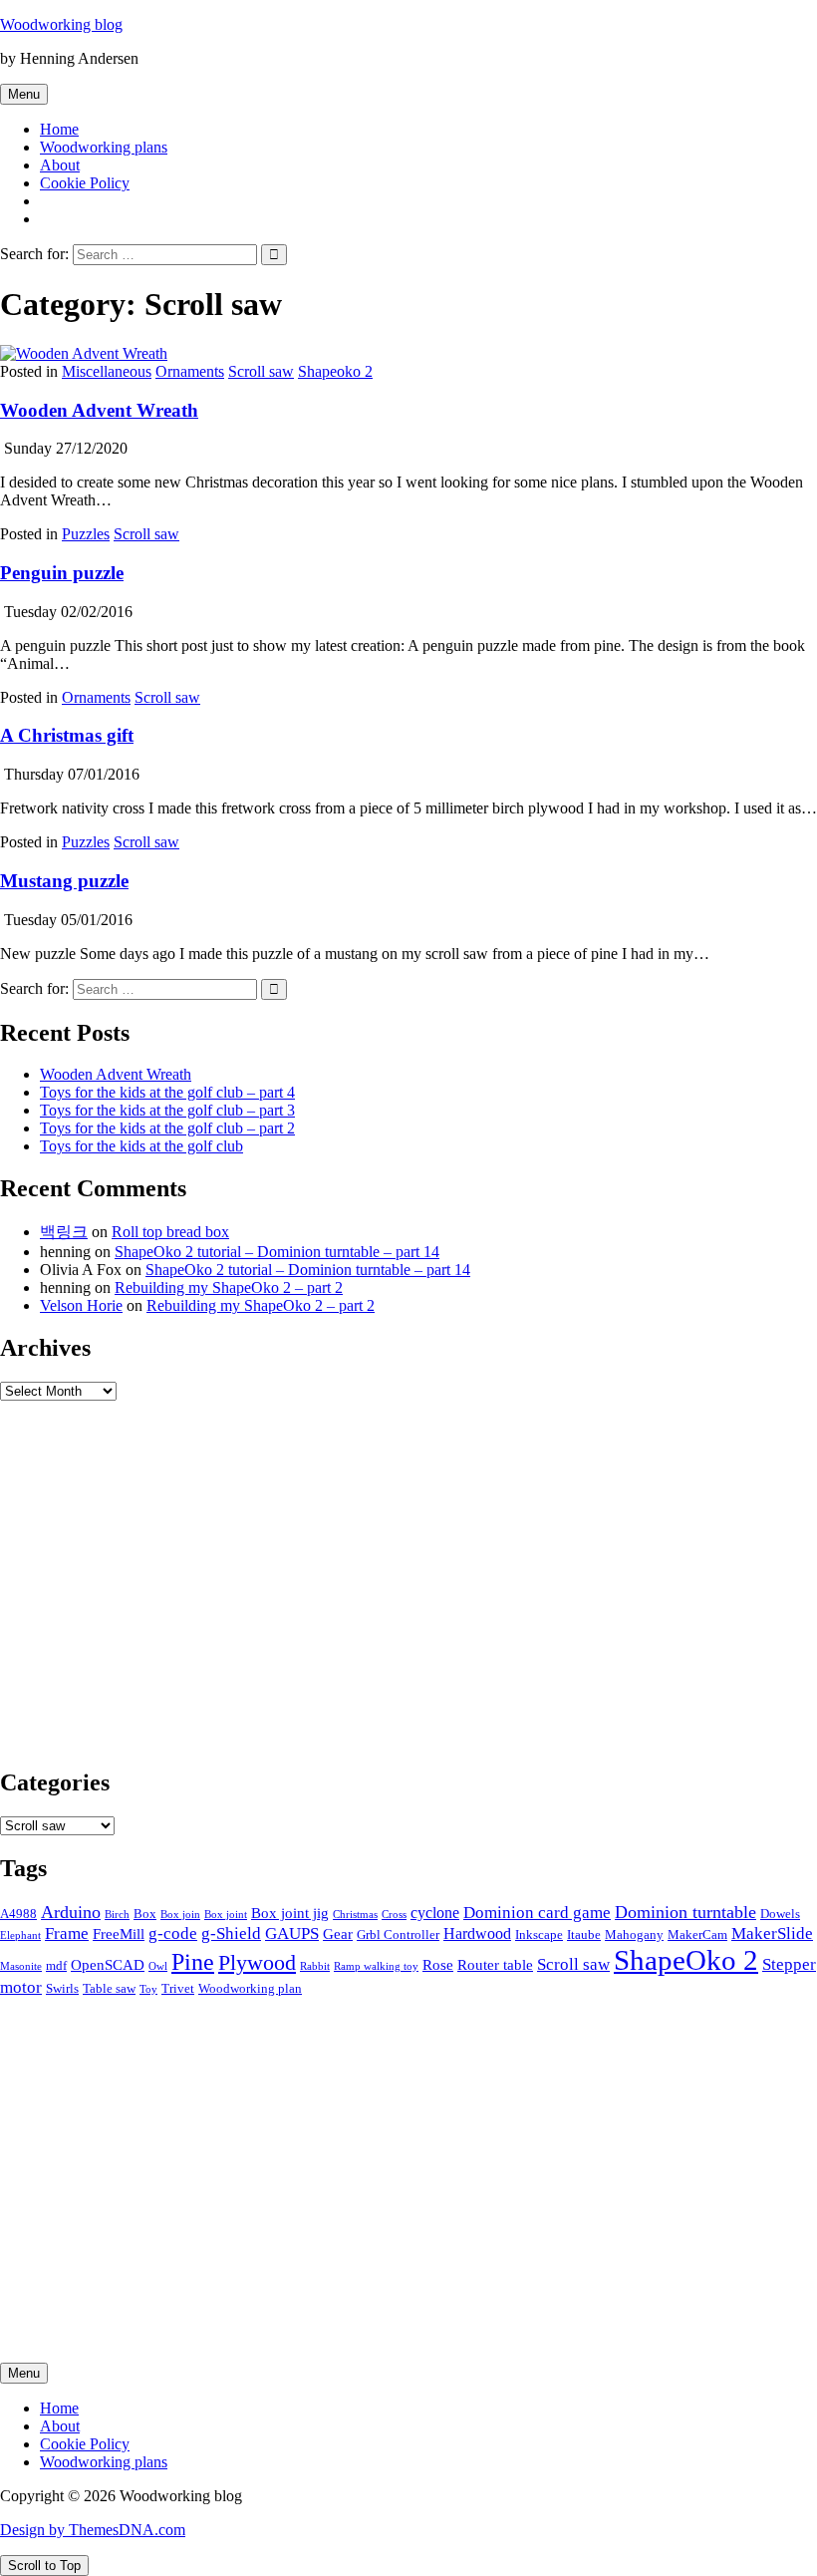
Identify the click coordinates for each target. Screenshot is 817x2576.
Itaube (584, 1934)
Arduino (71, 1912)
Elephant (20, 1935)
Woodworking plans (104, 147)
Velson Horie (81, 1305)
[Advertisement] (408, 1592)
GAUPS (292, 1933)
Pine (193, 1962)
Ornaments (190, 371)
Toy (148, 1989)
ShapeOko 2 (686, 1960)
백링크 (64, 1232)
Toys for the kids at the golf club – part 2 (167, 1128)
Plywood (257, 1963)
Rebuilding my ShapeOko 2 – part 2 (229, 1288)
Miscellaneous (107, 371)
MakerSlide (772, 1933)
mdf (56, 1965)
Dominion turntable (685, 1912)
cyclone (435, 1913)
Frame (67, 1933)
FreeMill (119, 1934)
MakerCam (697, 1934)
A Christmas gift (67, 735)
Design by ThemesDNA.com (93, 2530)
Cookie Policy (85, 183)
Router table (495, 1965)
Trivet (178, 1988)
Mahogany (634, 1934)
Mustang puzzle (64, 881)
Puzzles (86, 534)
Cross (394, 1915)
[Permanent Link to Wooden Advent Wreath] (84, 353)
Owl (158, 1966)
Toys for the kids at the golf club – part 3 (167, 1110)
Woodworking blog (61, 24)
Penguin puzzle (62, 573)
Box (145, 1914)
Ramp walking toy (376, 1966)
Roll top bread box (170, 1232)
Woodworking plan (250, 1988)
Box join (180, 1915)
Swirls (62, 1988)
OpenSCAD (108, 1965)
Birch (117, 1915)
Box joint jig (290, 1913)
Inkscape (539, 1934)
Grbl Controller (398, 1934)
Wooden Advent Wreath (99, 410)
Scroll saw (261, 371)
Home (59, 129)
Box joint (226, 1915)
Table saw (109, 1988)
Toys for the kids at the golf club (141, 1146)
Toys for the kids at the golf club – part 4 (167, 1092)
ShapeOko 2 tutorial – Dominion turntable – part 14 (277, 1252)
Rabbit (315, 1966)
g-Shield (231, 1933)
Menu (24, 94)
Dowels (780, 1914)
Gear (338, 1934)
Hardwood (477, 1933)
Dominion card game (537, 1912)
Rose (438, 1965)
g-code (173, 1933)
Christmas (355, 1915)
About (60, 165)
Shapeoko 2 (335, 371)
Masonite (21, 1966)
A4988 (18, 1914)
